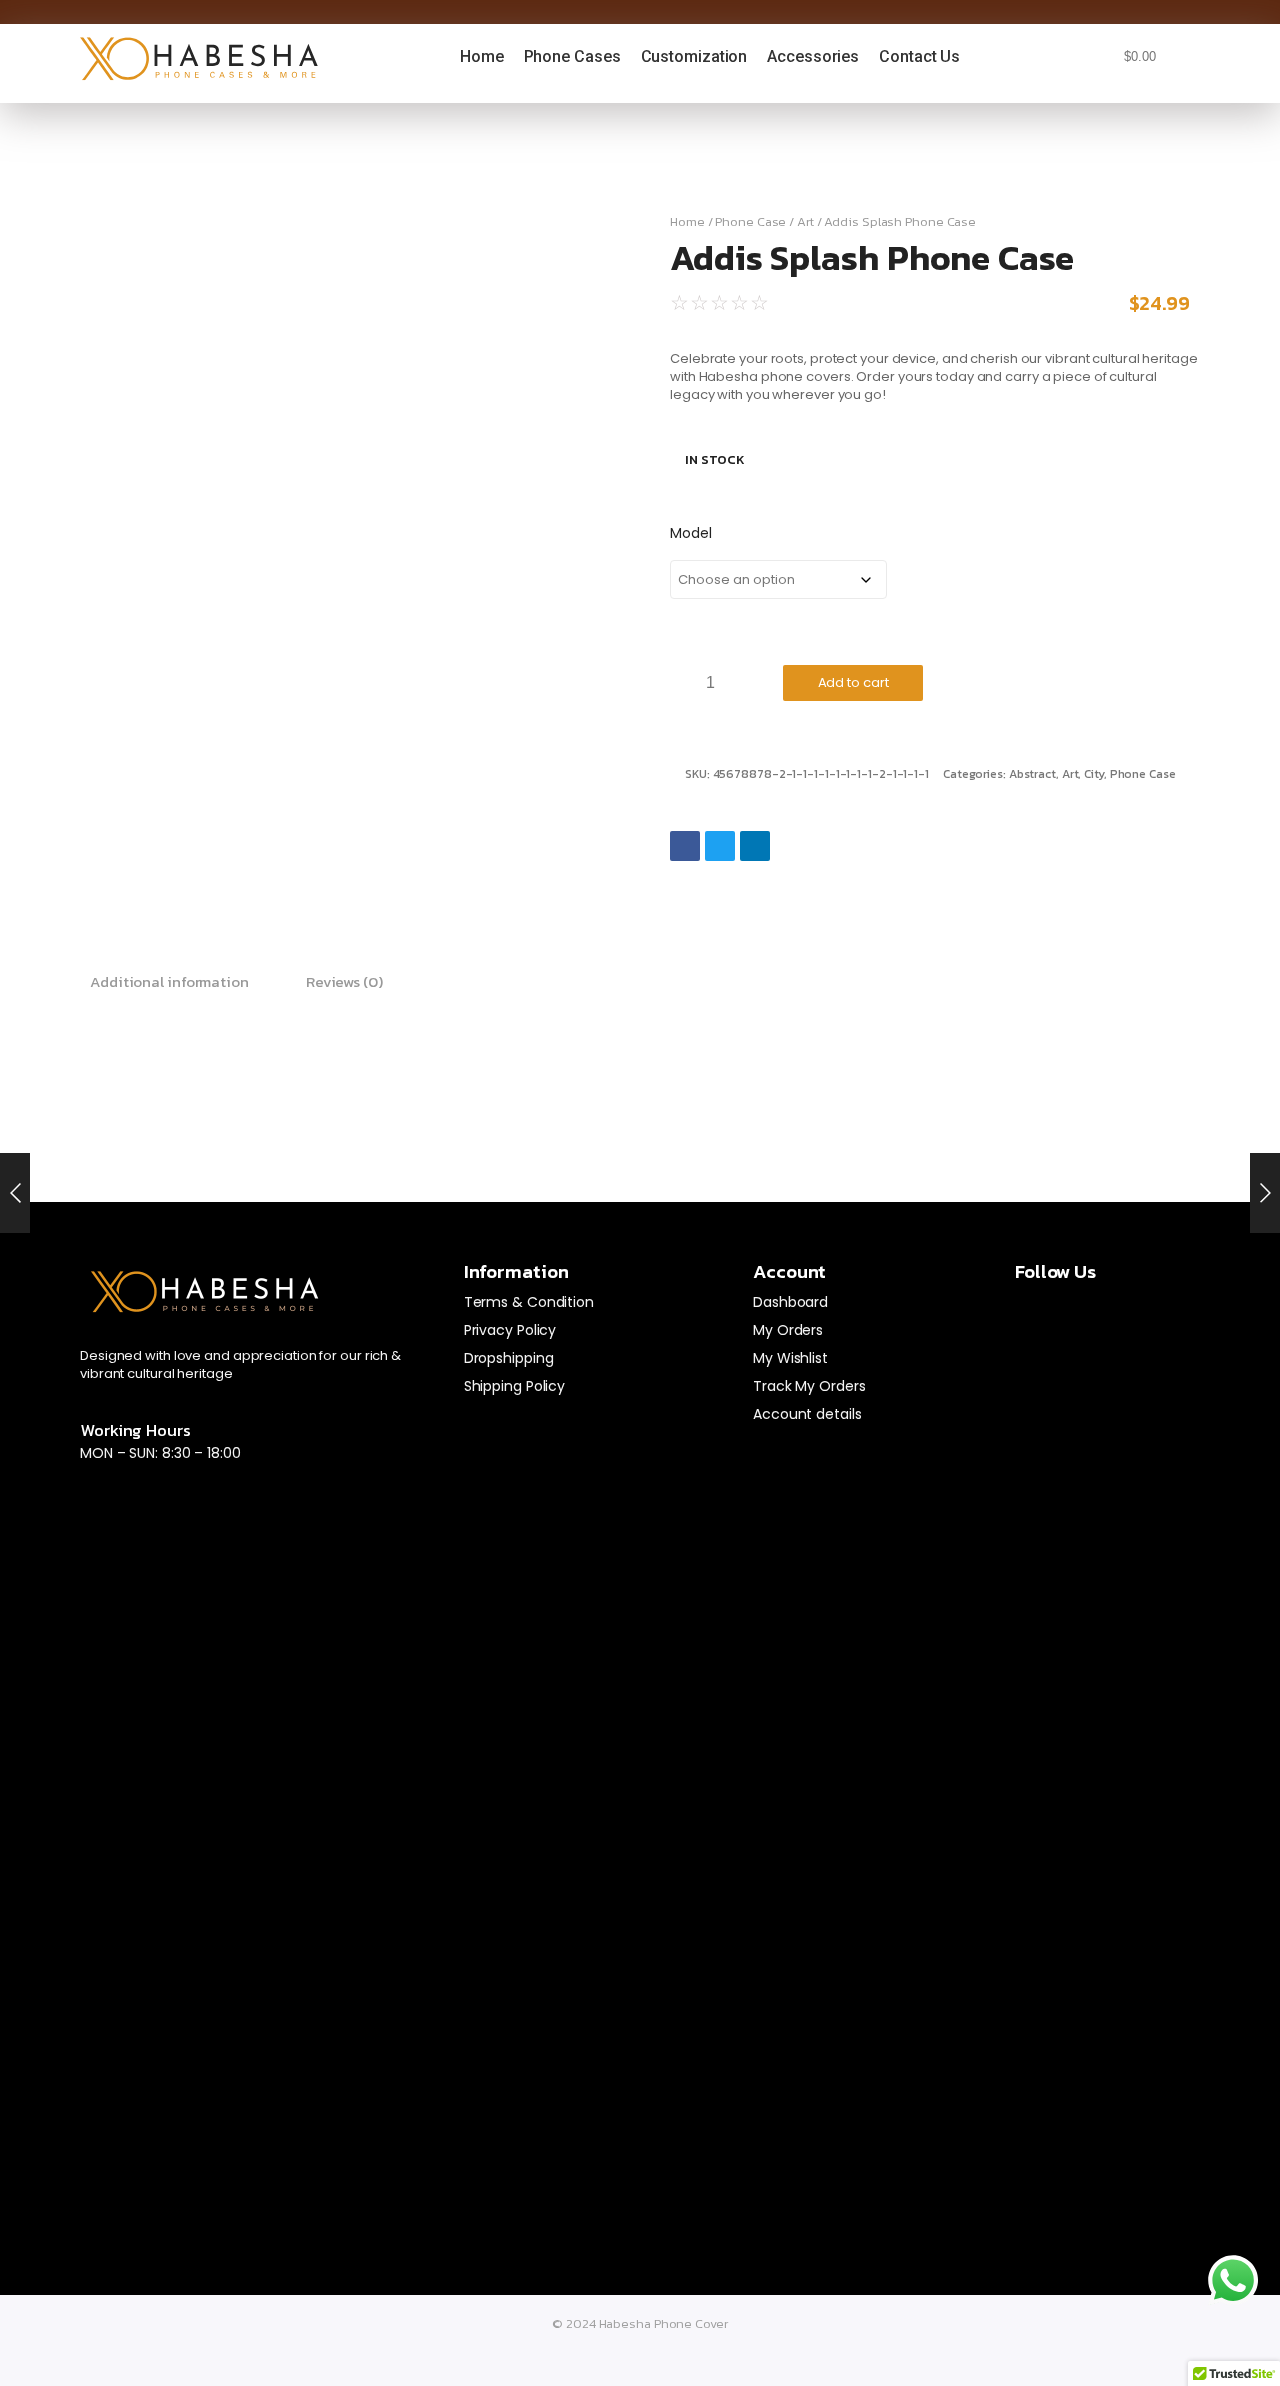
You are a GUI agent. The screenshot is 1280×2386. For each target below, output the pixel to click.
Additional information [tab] (169, 981)
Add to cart (853, 682)
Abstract (1032, 774)
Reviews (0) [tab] (344, 981)
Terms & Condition (529, 1302)
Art (805, 221)
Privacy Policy (510, 1330)
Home (687, 221)
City (1094, 774)
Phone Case (750, 221)
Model (691, 533)
